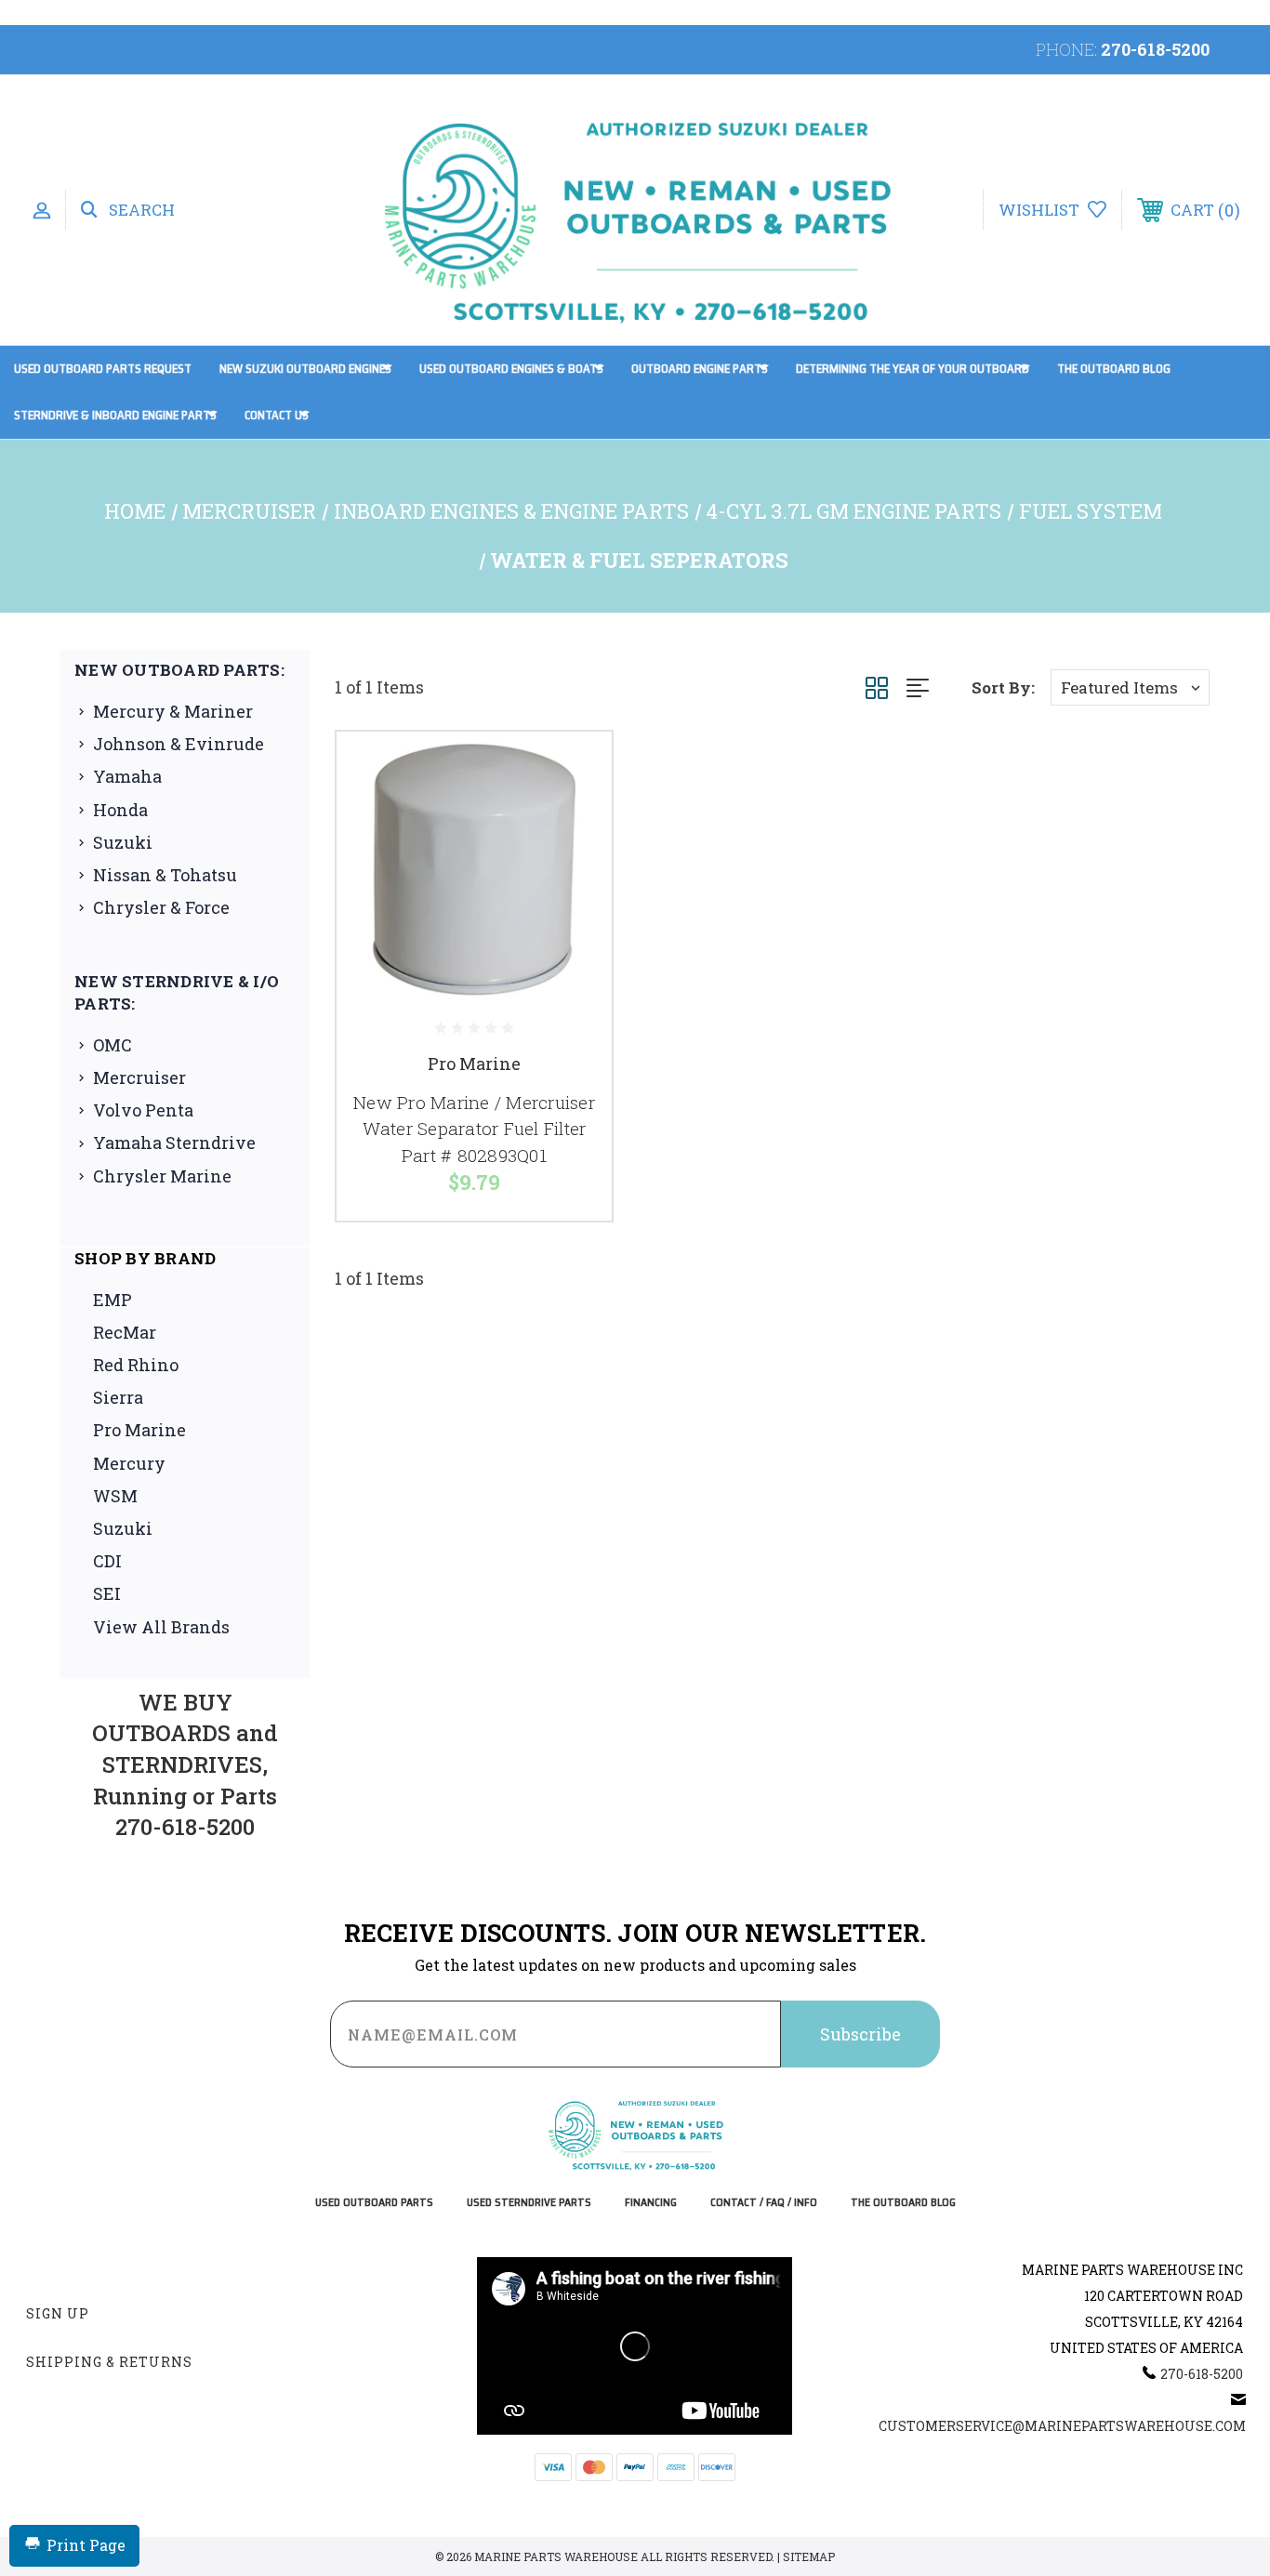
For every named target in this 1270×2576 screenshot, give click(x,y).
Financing (651, 2203)
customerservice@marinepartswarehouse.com (1062, 2426)
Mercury (129, 1463)
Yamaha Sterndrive (174, 1143)
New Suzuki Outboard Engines (305, 369)
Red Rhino (136, 1365)
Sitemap (809, 2556)
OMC (112, 1045)
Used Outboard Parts (374, 2203)
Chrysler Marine (162, 1176)
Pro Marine (139, 1430)
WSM (115, 1496)
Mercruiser (139, 1077)
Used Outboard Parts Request (103, 369)
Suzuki (123, 842)
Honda (120, 810)
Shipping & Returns (109, 2362)
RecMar (125, 1332)
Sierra (118, 1397)
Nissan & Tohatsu (165, 875)
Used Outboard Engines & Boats (511, 369)
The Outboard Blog (1114, 369)
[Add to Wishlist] (575, 817)
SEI (107, 1593)
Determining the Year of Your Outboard (913, 369)
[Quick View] (575, 769)
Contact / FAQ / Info (764, 2203)
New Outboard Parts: (179, 670)
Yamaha (127, 776)
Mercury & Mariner (173, 711)
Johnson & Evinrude (179, 744)
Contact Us (277, 415)
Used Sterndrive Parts (529, 2203)
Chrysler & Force (161, 907)
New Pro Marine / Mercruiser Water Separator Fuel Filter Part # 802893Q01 (474, 1129)
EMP (112, 1300)
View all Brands (161, 1627)
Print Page (86, 2545)
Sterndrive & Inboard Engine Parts (115, 415)
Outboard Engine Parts (700, 369)
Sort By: (1003, 687)
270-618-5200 (1155, 49)
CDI (107, 1561)
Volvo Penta (143, 1110)
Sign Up (58, 2313)
